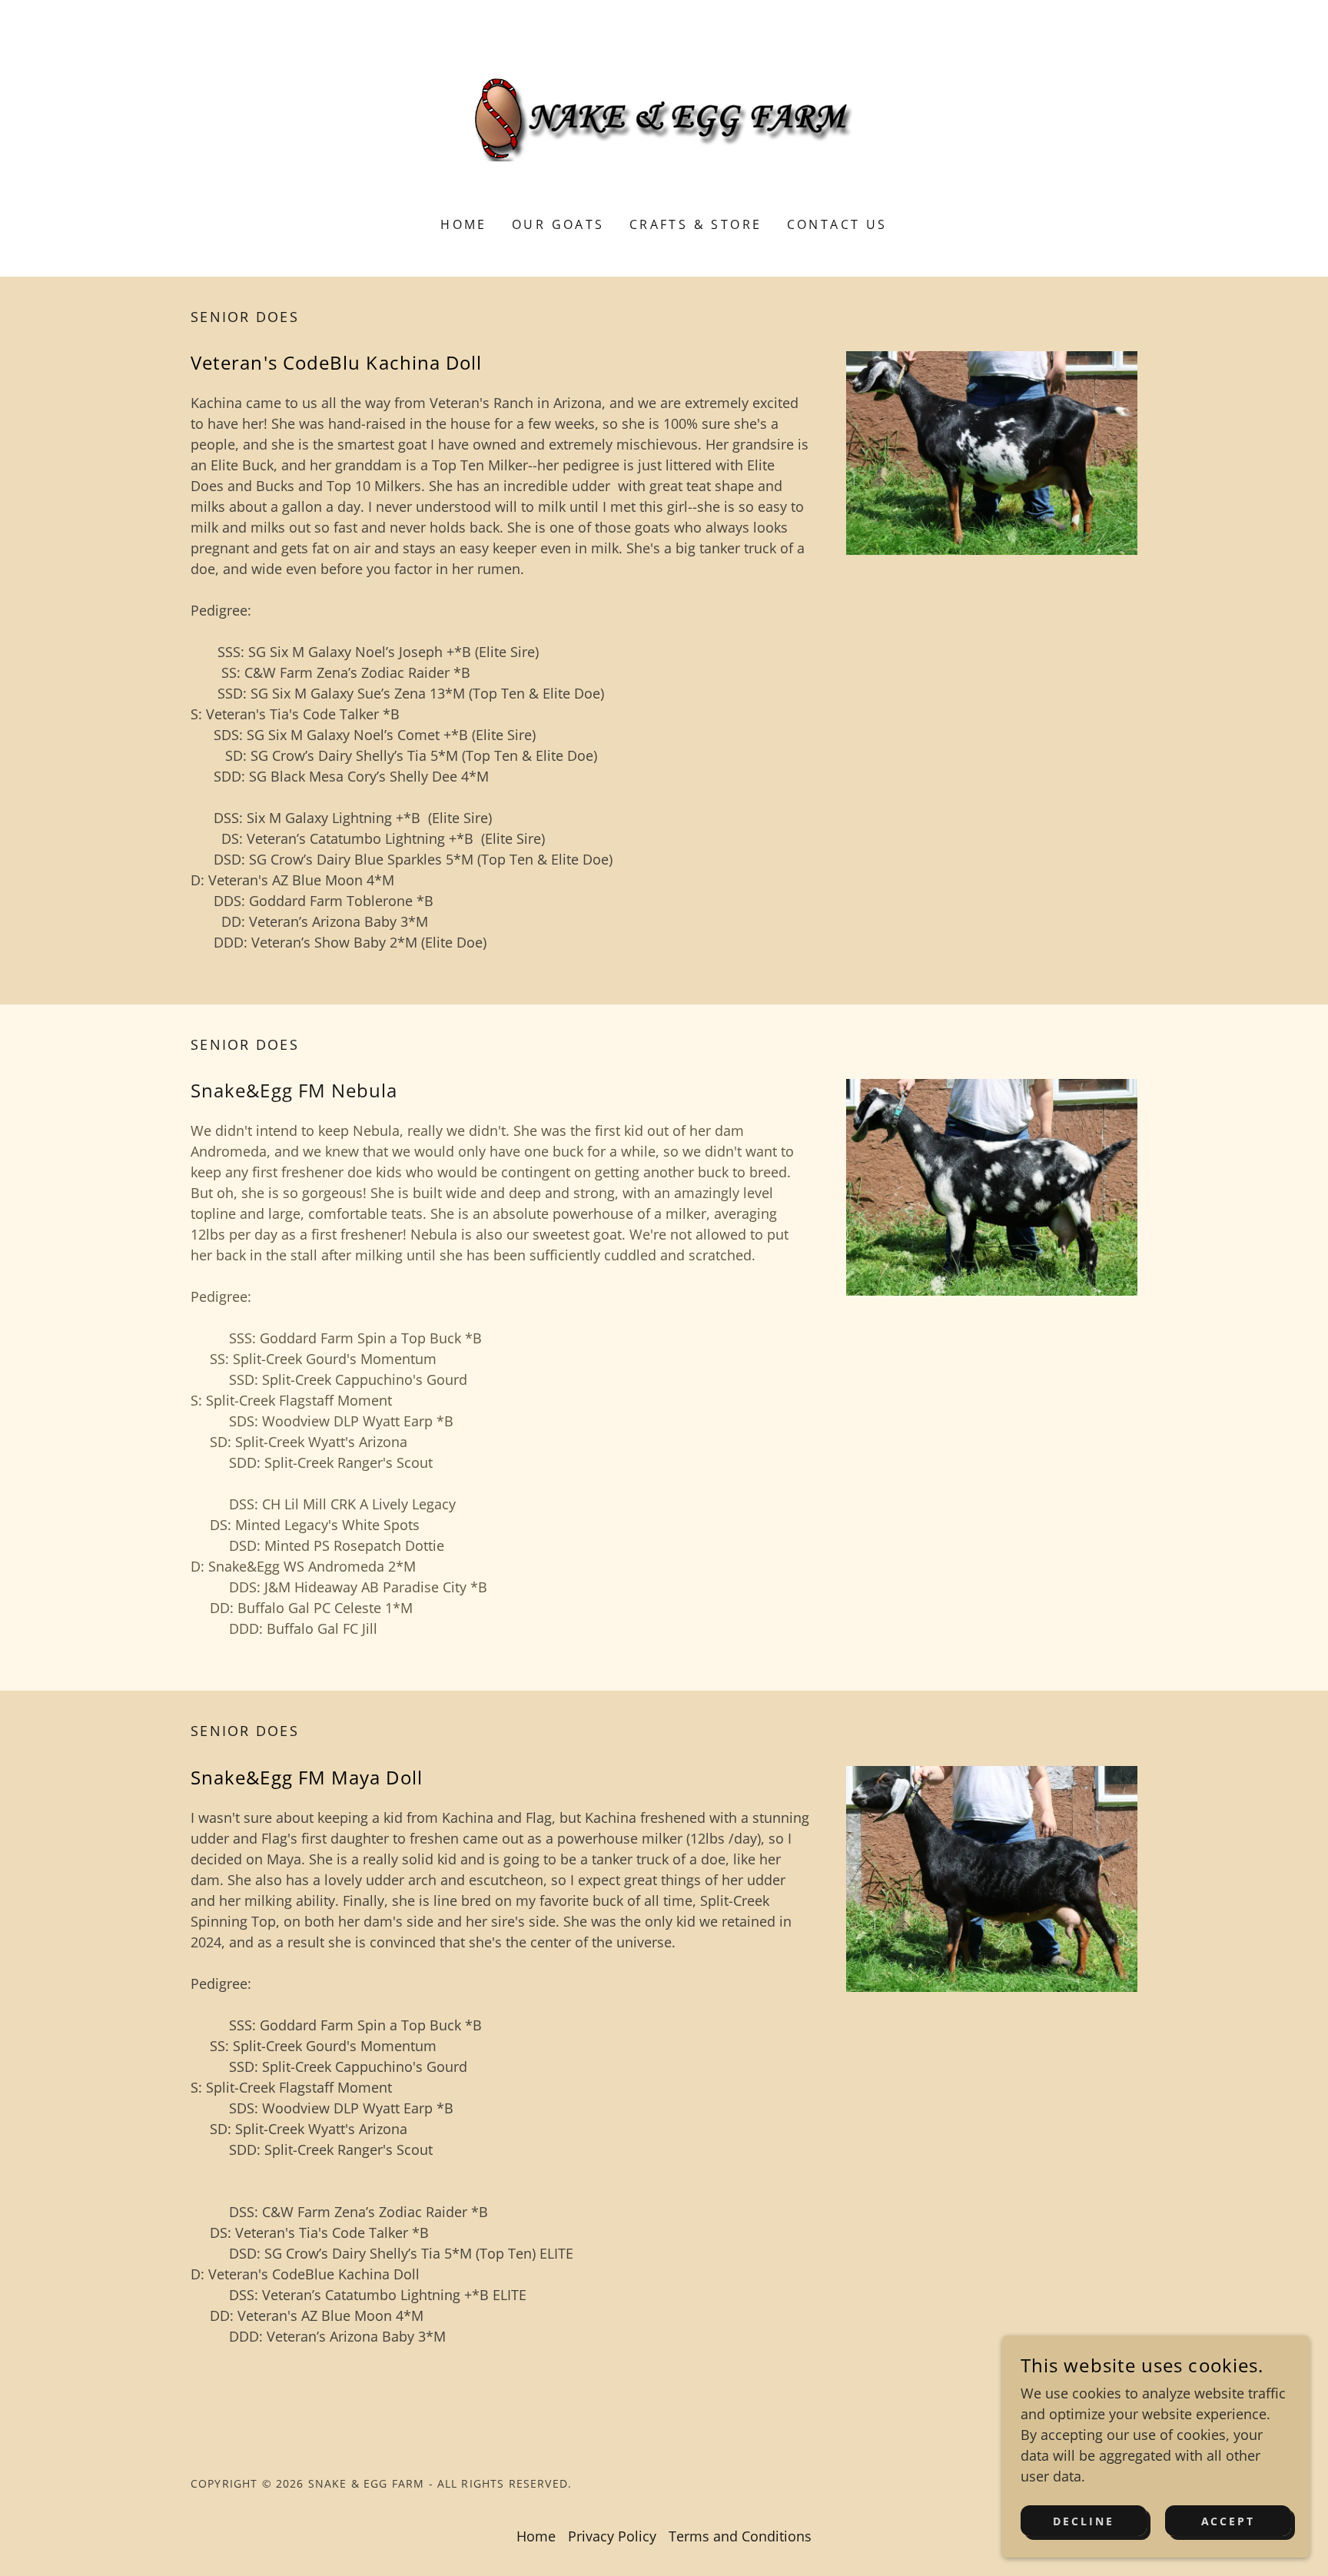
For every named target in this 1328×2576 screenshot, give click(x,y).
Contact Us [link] (837, 224)
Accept (1228, 2521)
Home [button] (536, 2536)
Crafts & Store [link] (696, 224)
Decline (1084, 2521)
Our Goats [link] (558, 224)
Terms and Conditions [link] (740, 2536)
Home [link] (464, 224)
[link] (664, 118)
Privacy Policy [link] (612, 2536)
